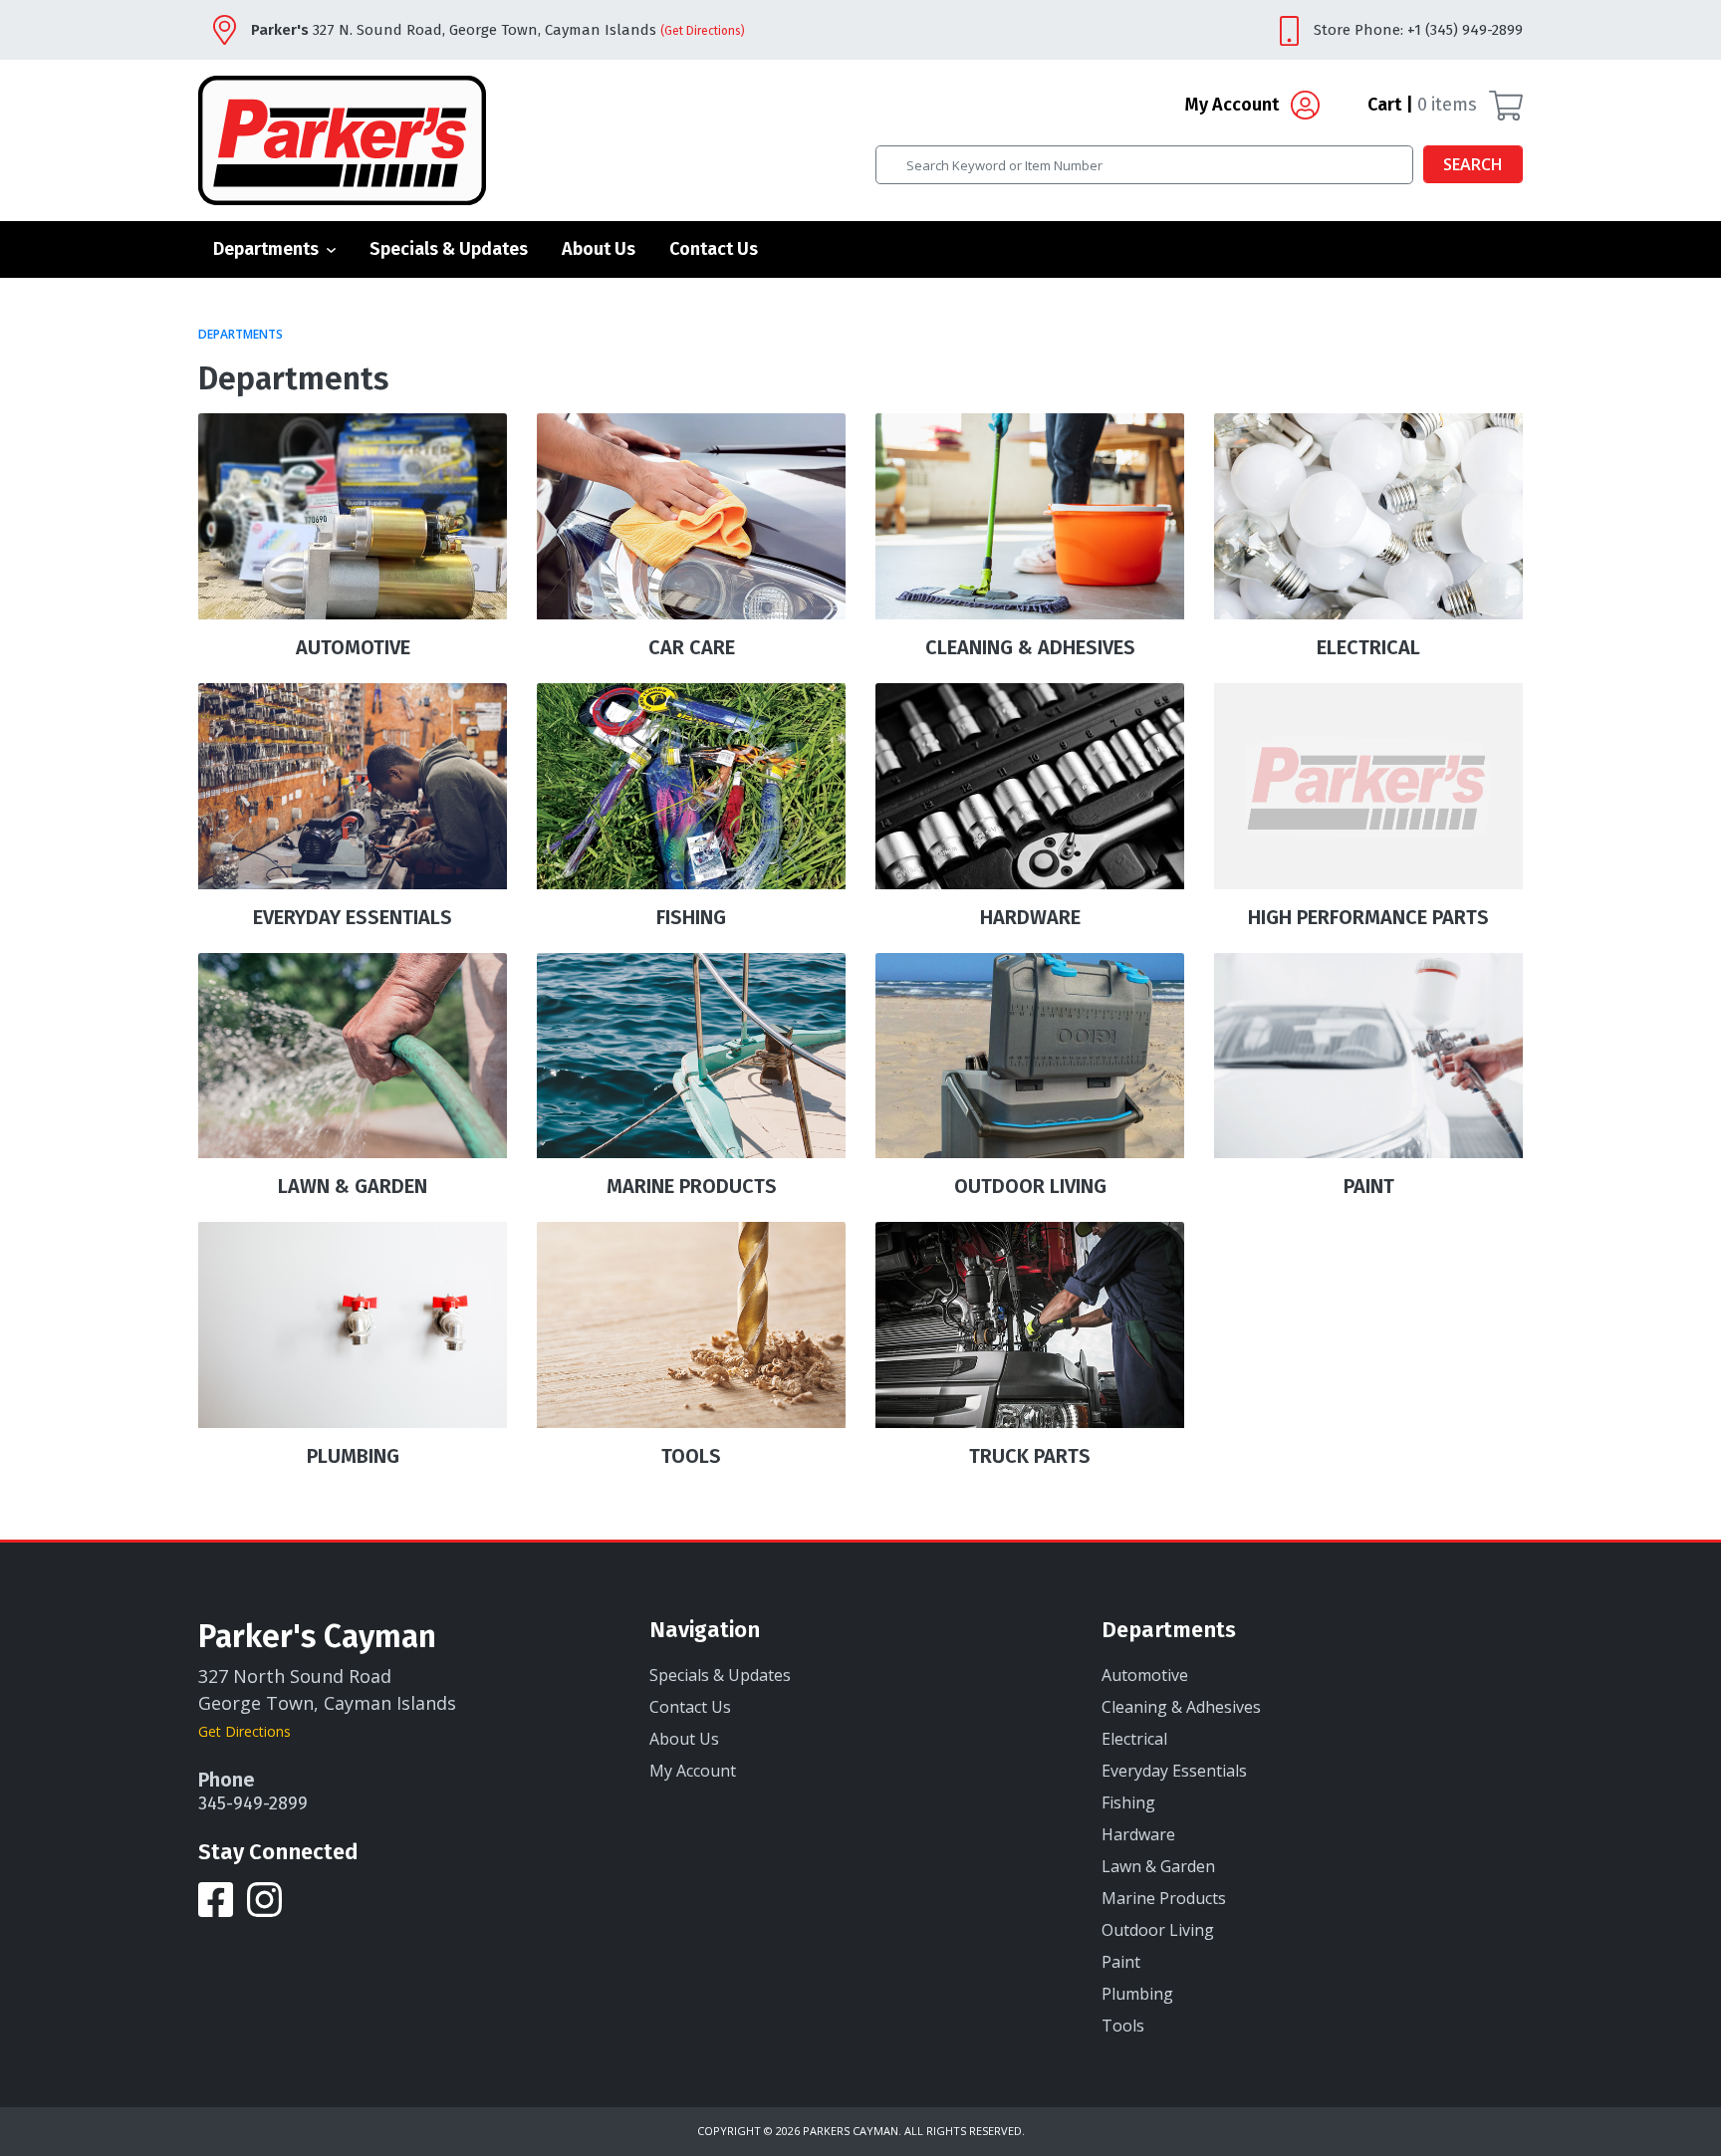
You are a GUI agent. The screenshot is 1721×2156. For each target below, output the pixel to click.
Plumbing (1137, 1994)
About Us (599, 249)
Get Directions (245, 1731)
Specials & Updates (449, 249)
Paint (1121, 1962)
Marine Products (1164, 1898)
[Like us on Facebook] (218, 1898)
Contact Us (714, 249)
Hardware (1138, 1834)
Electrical (1134, 1739)
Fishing (1128, 1802)
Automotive (1145, 1675)
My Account (1234, 105)
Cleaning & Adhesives (1181, 1707)
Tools (1123, 2026)
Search (1473, 164)
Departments (266, 249)
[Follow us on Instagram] (264, 1898)
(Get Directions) (703, 31)
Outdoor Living (1158, 1930)
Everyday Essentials (1174, 1771)
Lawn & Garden (1158, 1866)
